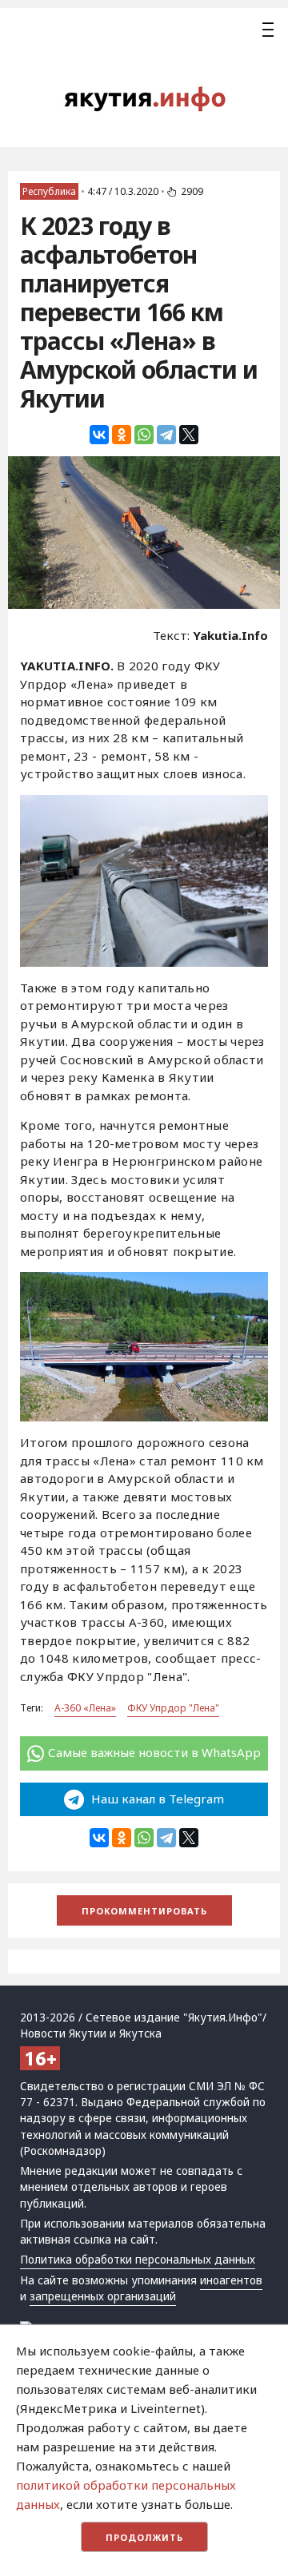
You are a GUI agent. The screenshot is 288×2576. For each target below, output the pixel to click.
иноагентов (231, 2280)
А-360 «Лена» (85, 1708)
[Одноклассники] (122, 435)
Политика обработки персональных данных (138, 2260)
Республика (49, 191)
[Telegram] (166, 435)
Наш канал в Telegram (156, 1799)
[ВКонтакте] (99, 435)
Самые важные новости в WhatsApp (154, 1752)
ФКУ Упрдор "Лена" (173, 1708)
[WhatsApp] (144, 435)
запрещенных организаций (103, 2296)
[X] (189, 435)
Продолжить (144, 2537)
